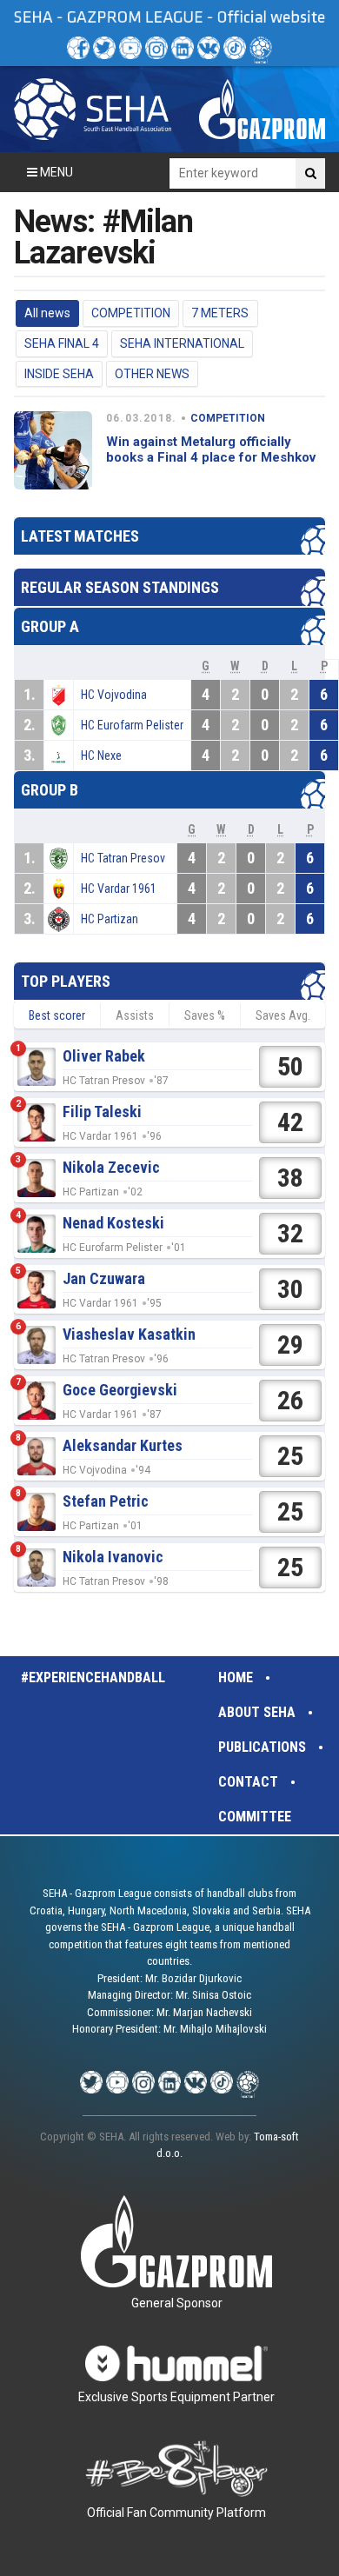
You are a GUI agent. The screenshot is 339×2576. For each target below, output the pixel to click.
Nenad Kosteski (113, 1223)
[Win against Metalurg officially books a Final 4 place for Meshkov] (53, 450)
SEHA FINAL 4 (62, 343)
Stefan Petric (106, 1501)
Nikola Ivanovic (113, 1557)
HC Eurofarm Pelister (132, 725)
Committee (255, 1817)
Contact (248, 1782)
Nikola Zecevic (111, 1167)
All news (47, 313)
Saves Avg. (283, 1015)
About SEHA (257, 1712)
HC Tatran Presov (123, 858)
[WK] (209, 48)
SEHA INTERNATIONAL (182, 343)
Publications (262, 1747)
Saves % (205, 1015)
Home (236, 1677)
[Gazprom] (262, 110)
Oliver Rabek (104, 1056)
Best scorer (57, 1015)
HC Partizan (110, 919)
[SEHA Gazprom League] (93, 110)
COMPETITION (131, 313)
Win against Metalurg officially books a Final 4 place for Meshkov (211, 449)
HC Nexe (101, 755)
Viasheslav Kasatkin (129, 1334)
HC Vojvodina (114, 695)
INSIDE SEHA (59, 374)
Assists (135, 1015)
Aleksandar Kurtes (123, 1445)
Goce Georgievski (120, 1390)
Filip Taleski (102, 1112)
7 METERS (220, 313)
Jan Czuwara (104, 1278)
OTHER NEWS (152, 374)
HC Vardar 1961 (119, 889)
